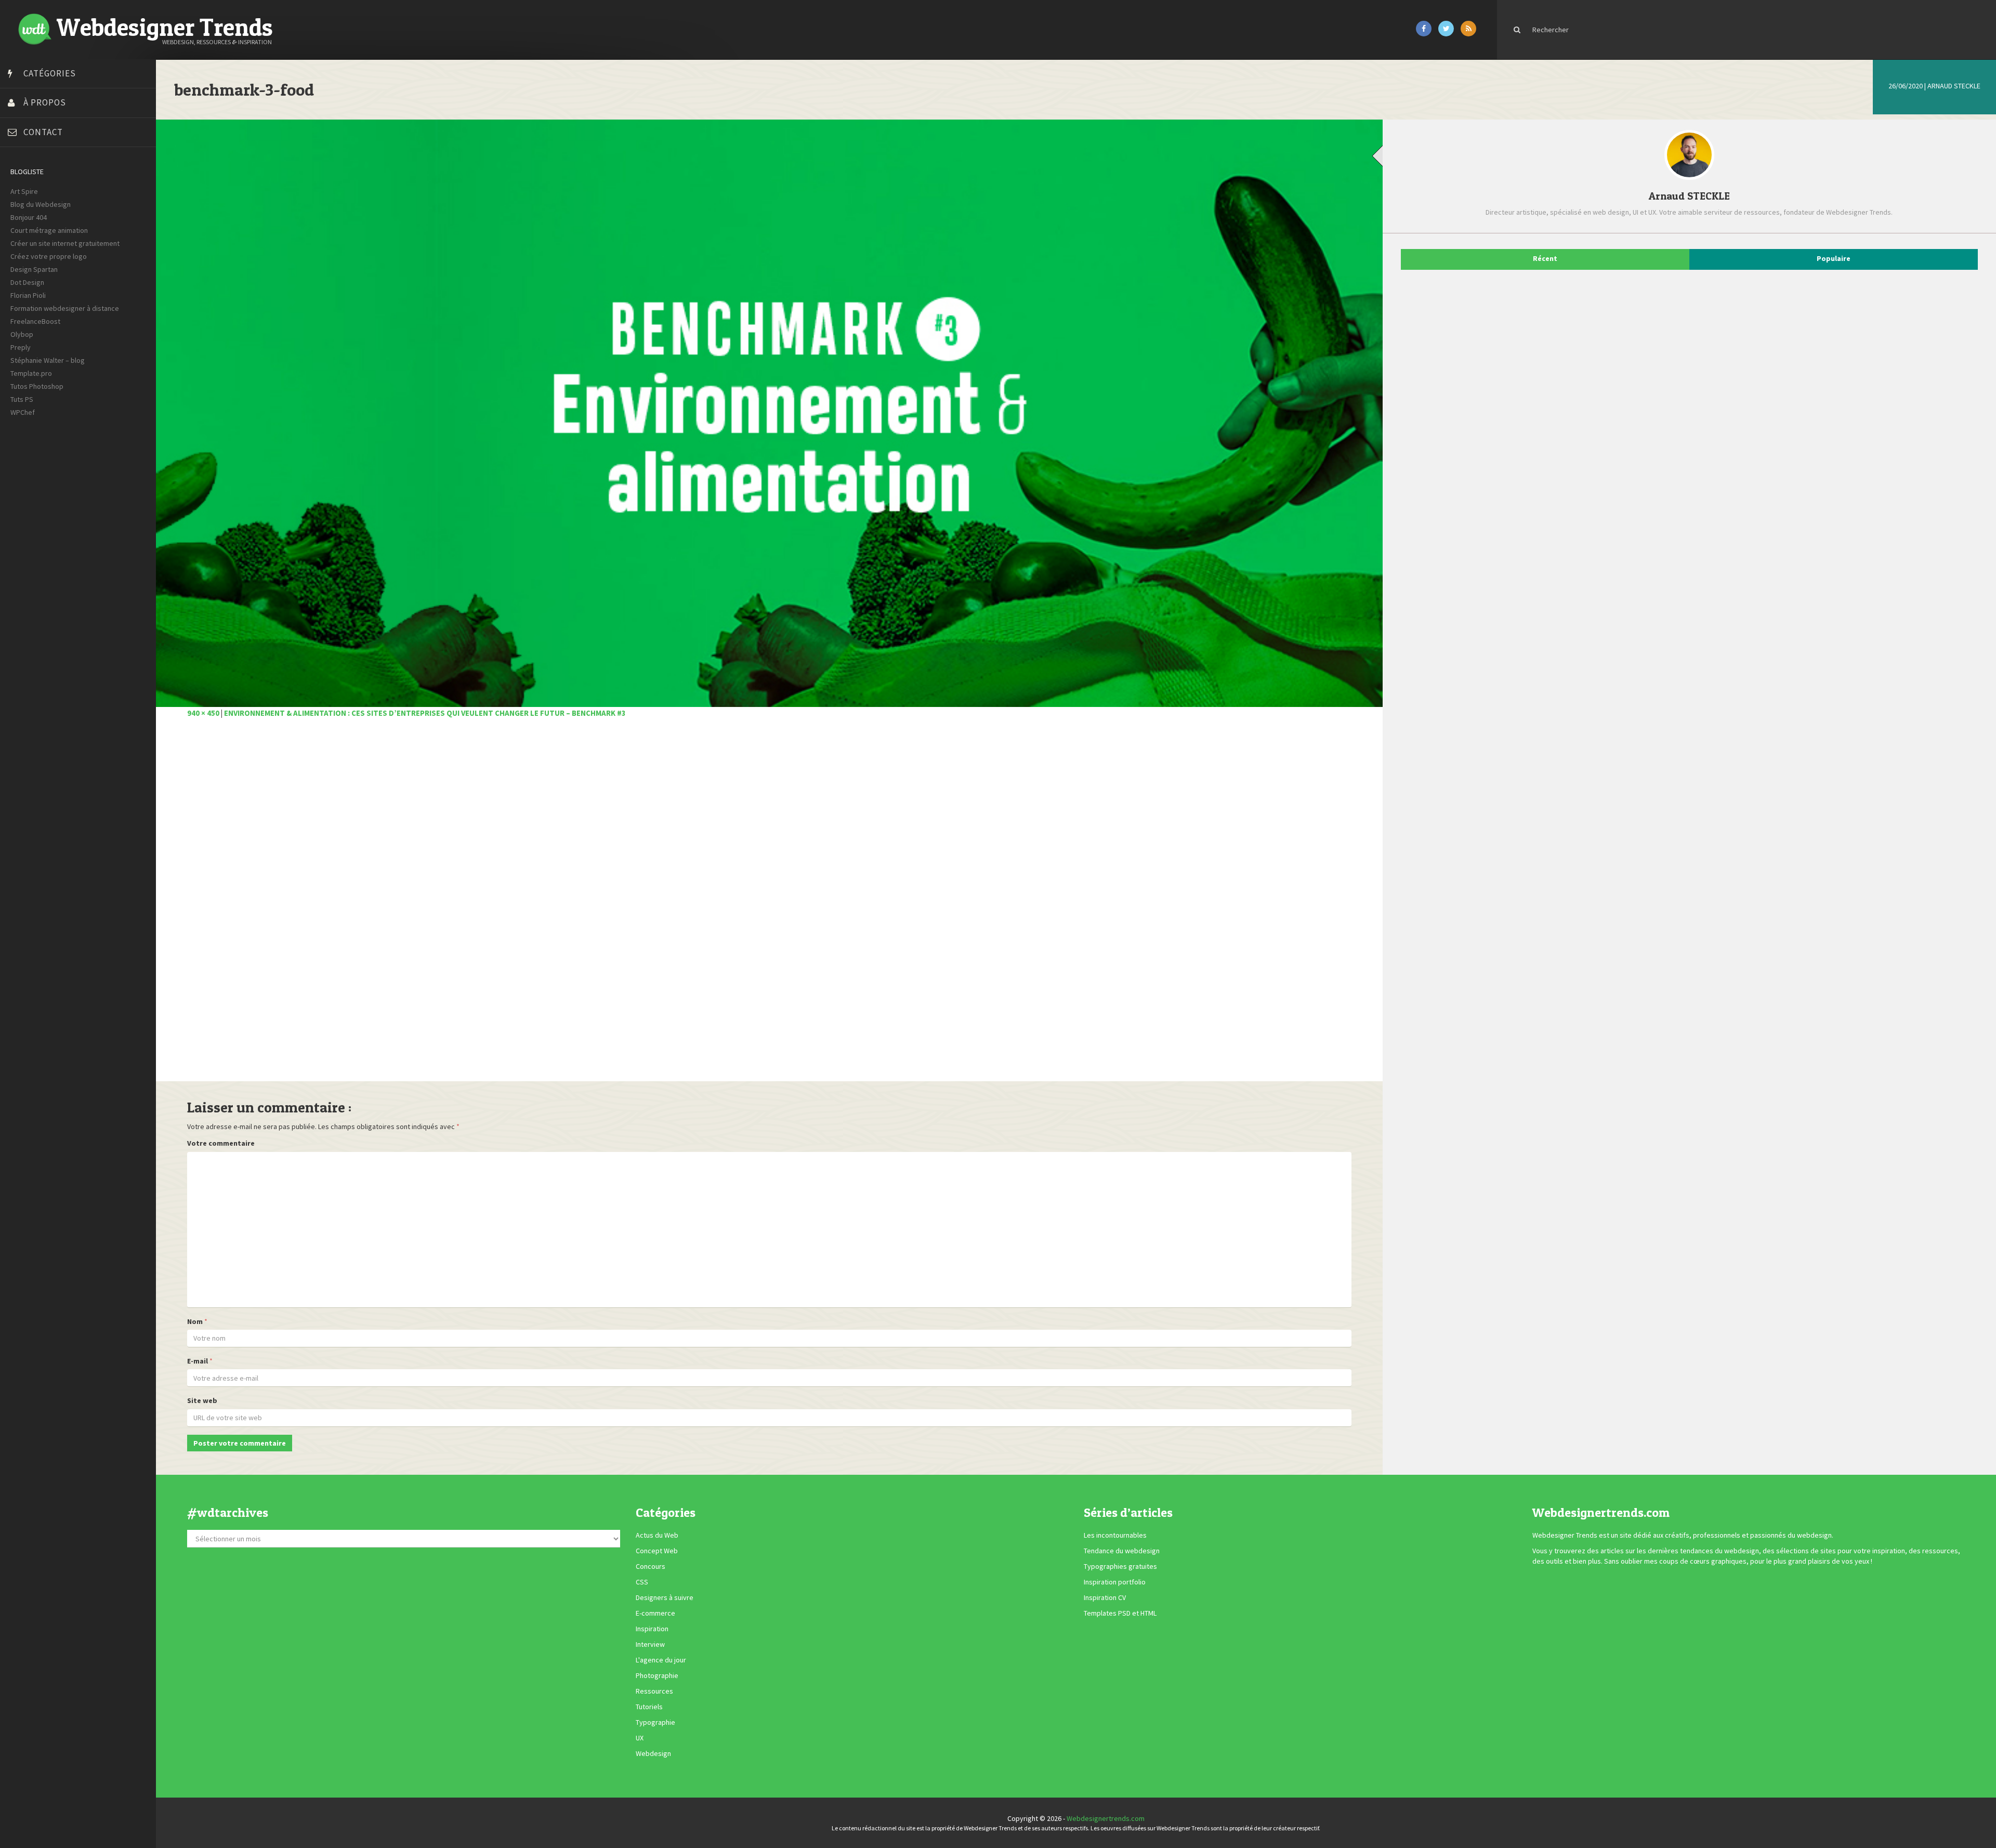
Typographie (655, 1722)
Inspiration (652, 1629)
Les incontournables (1115, 1535)
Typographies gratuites (1120, 1566)
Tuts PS (22, 399)
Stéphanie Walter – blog (48, 360)
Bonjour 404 (29, 217)
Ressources (654, 1691)
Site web (202, 1400)
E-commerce (655, 1613)
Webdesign (653, 1753)
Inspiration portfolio (1115, 1582)
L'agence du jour (661, 1660)
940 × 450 (203, 713)
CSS (642, 1582)
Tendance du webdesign (1122, 1551)
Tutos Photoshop (37, 386)
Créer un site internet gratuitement (65, 243)
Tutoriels (649, 1707)
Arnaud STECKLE (1954, 86)
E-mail (198, 1361)
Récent (1545, 258)
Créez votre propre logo (49, 256)
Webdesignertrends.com (1106, 1818)
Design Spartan (34, 269)
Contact (43, 132)
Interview (650, 1644)
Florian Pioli (28, 295)
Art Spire (24, 191)
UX (640, 1738)
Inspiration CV (1105, 1597)
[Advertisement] (499, 906)
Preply (21, 347)
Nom (195, 1321)
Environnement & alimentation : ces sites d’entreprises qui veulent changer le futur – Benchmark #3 (425, 713)
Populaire (1834, 258)
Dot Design (27, 282)
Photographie (657, 1675)
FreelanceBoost (35, 321)
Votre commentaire (221, 1143)
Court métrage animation (49, 230)
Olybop (22, 334)
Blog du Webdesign (41, 204)
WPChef (23, 412)
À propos (45, 102)
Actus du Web (657, 1535)
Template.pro (31, 373)
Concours (651, 1566)
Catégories (50, 73)
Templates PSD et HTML (1120, 1613)
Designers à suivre (665, 1597)
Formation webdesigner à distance (65, 308)
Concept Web (657, 1551)
